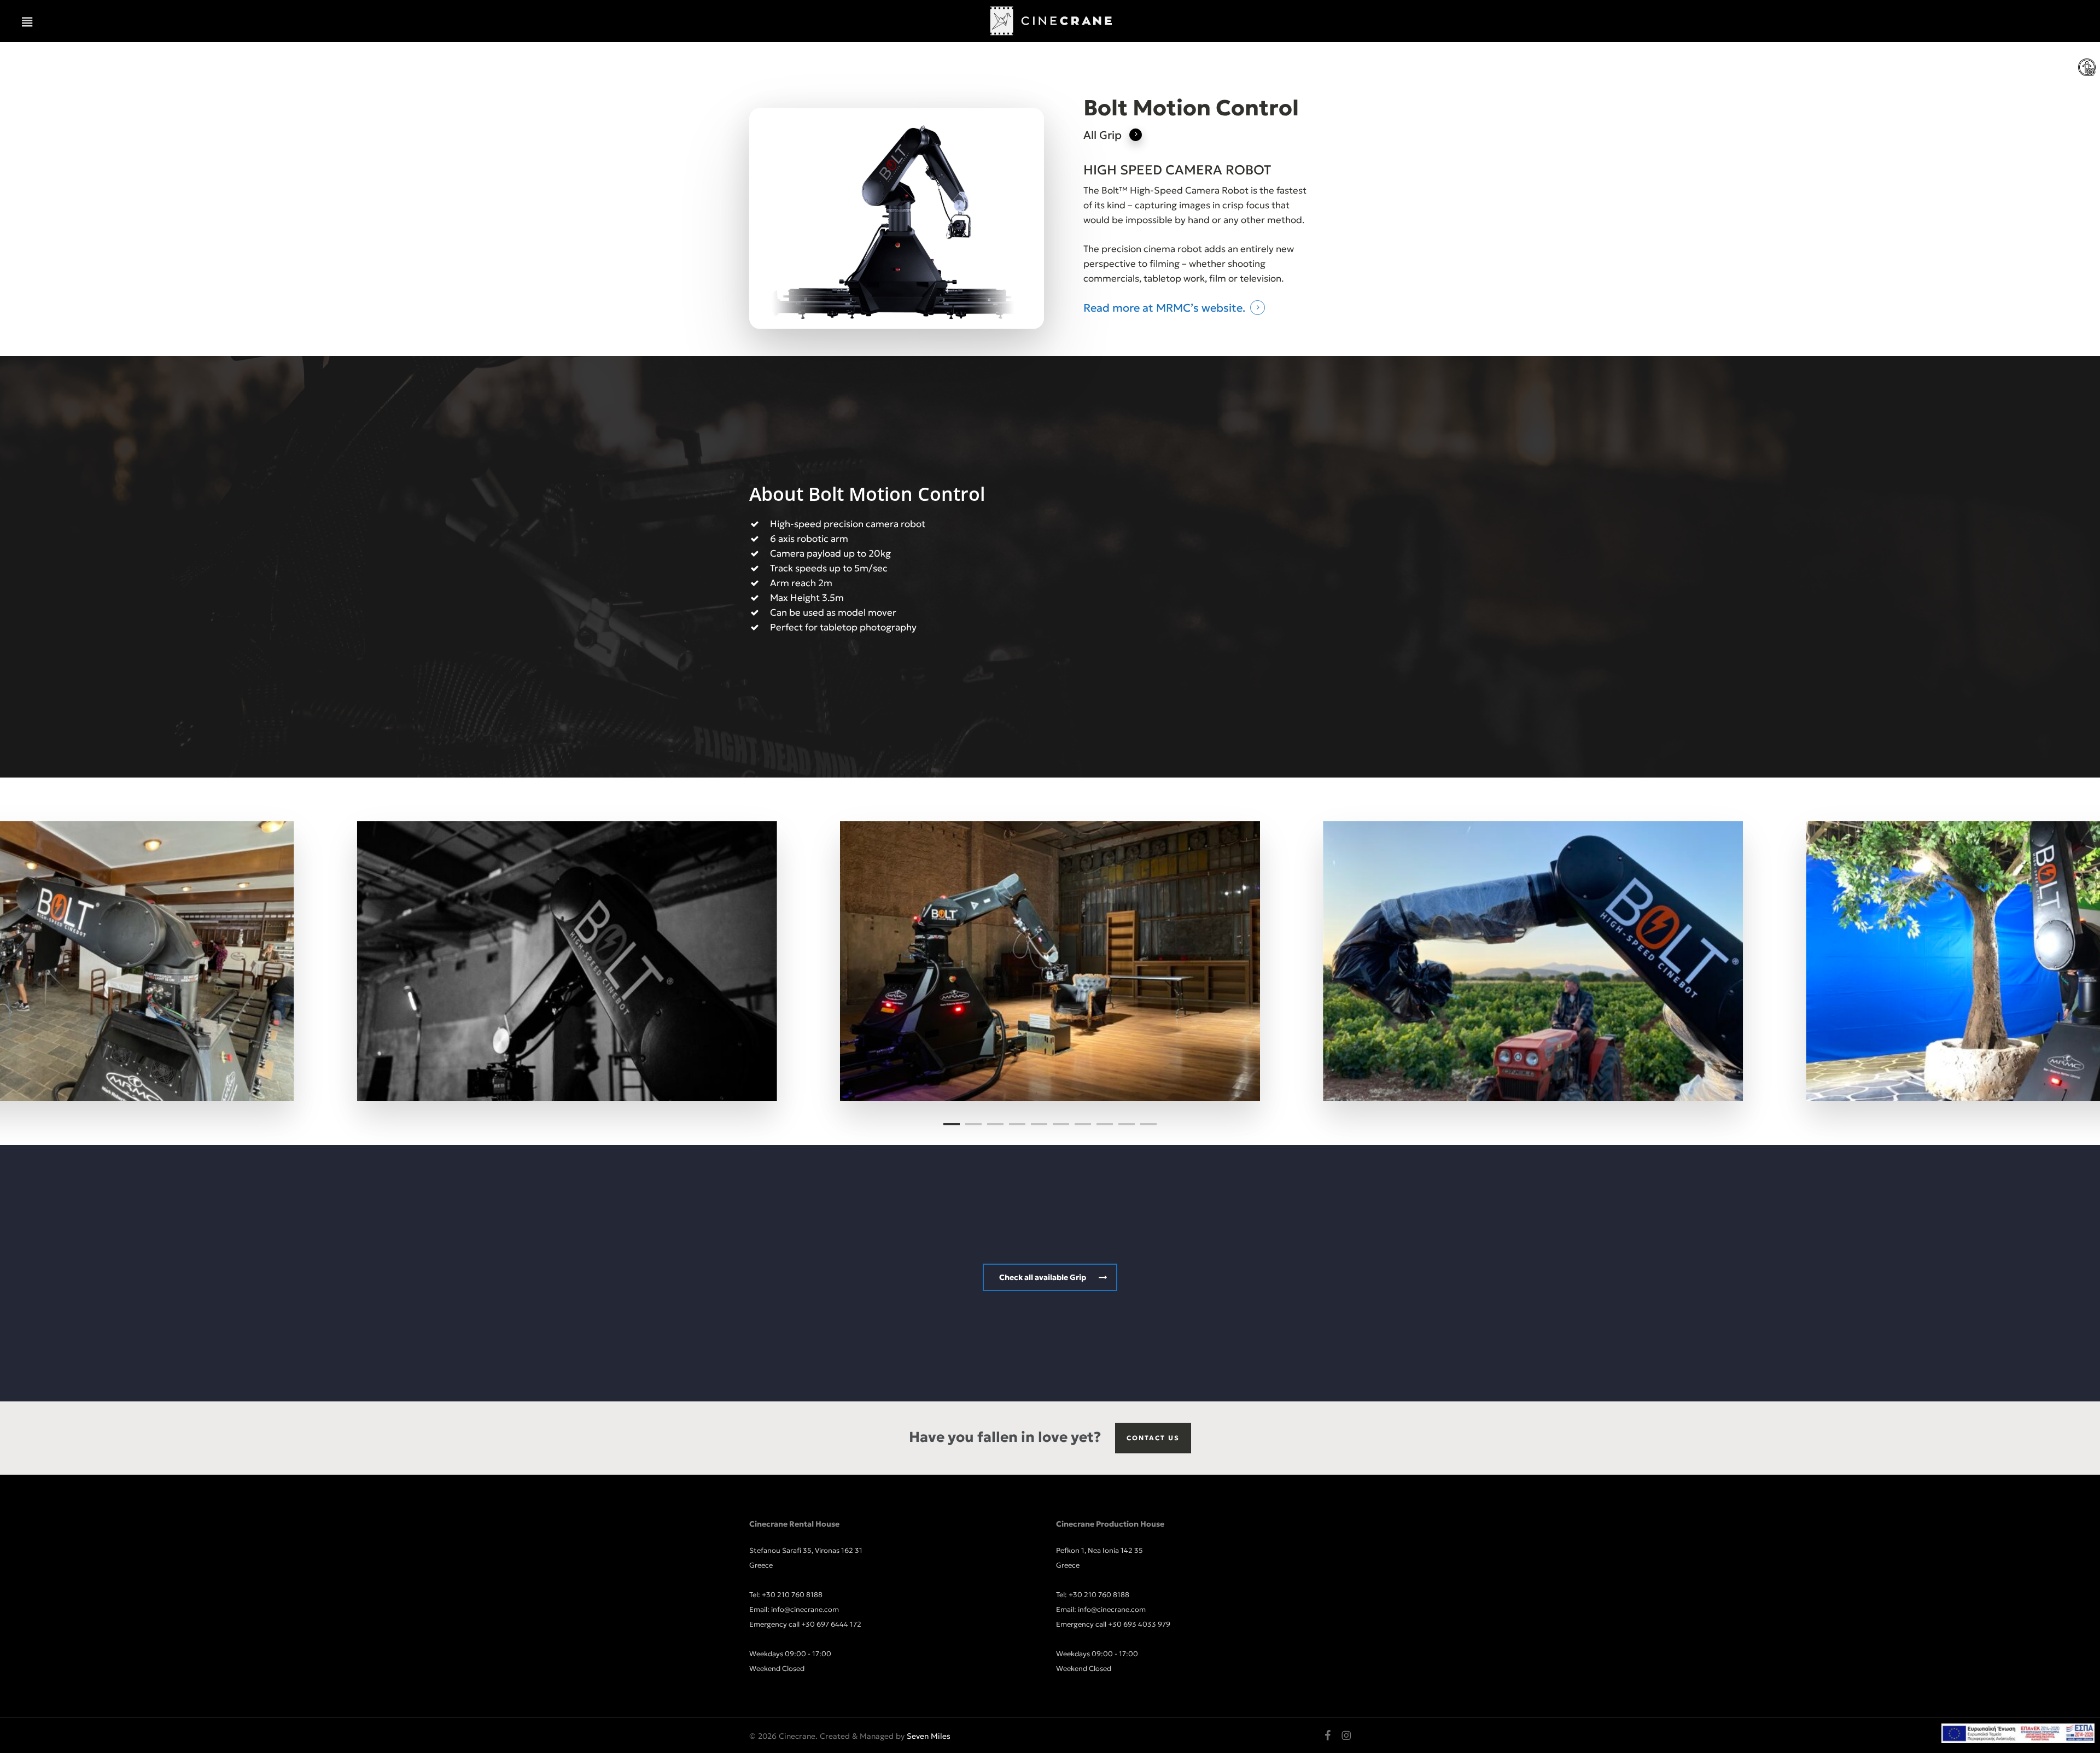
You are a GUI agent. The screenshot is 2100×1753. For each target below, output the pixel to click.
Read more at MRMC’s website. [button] (1164, 308)
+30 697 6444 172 (831, 1624)
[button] (27, 22)
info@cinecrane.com (805, 1609)
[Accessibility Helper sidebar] (2087, 68)
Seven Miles (929, 1736)
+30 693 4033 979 (1139, 1624)
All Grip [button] (1102, 135)
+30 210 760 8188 (792, 1595)
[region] (1050, 961)
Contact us (1153, 1438)
